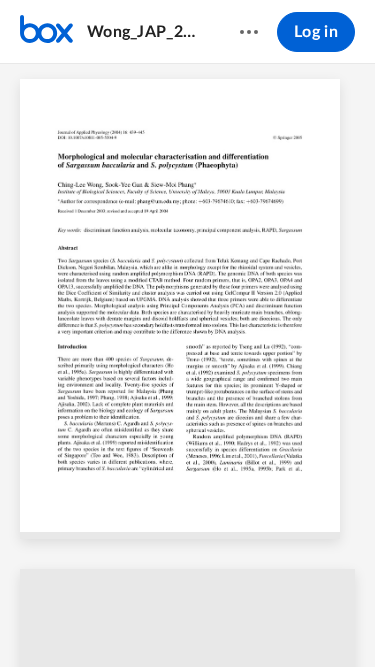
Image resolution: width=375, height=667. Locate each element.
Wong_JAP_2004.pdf (144, 32)
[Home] (46, 32)
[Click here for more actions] (249, 32)
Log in (316, 32)
